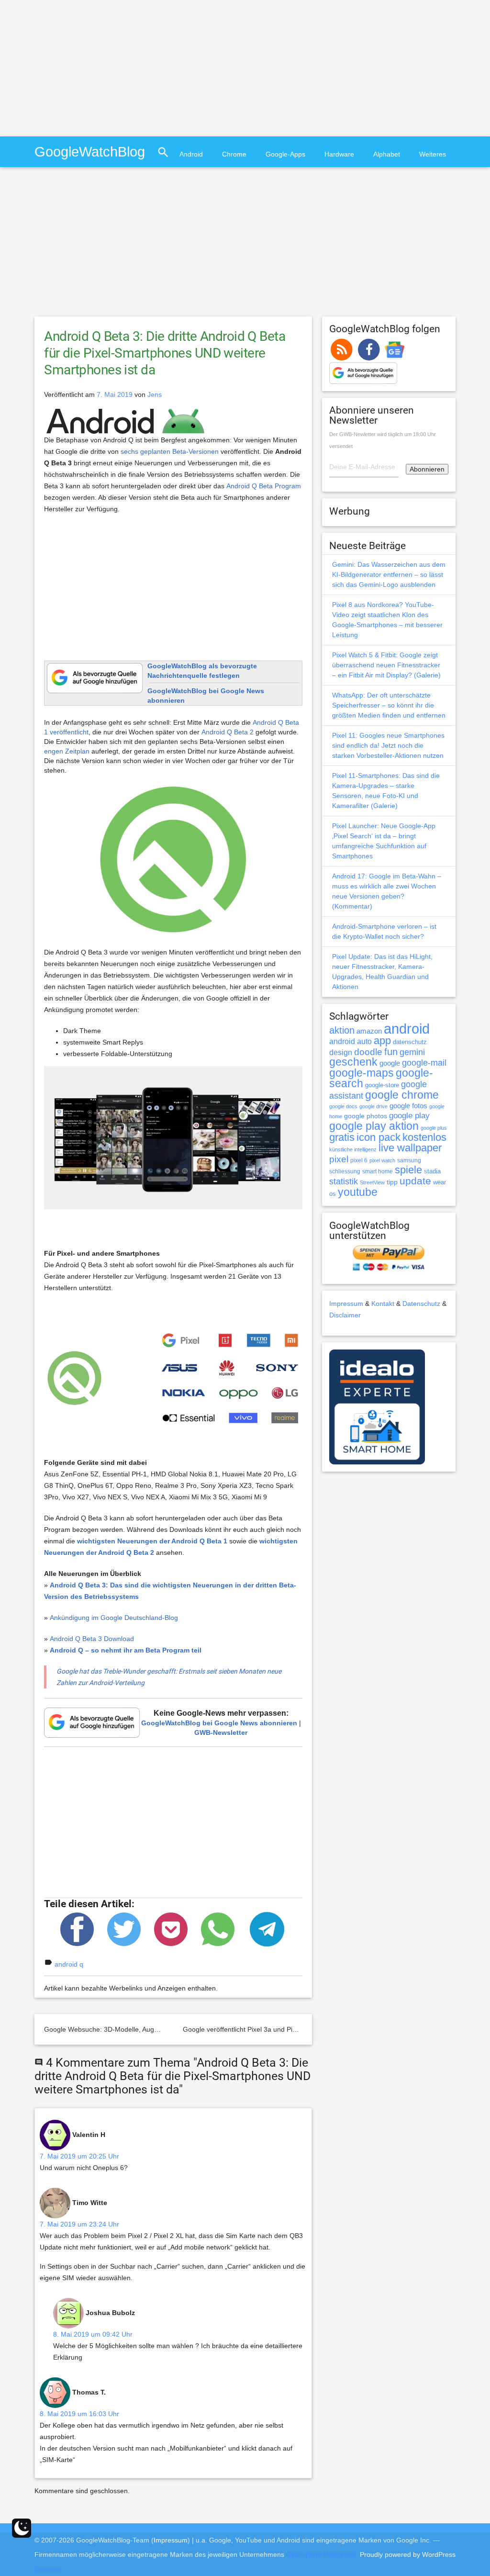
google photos (366, 1116)
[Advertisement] (80, 67)
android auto (351, 1041)
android (407, 1029)
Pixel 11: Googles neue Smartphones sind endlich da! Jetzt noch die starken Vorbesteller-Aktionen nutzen (388, 745)
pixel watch (382, 1160)
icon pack (379, 1137)
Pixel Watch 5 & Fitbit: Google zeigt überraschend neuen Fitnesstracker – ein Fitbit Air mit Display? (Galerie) (386, 665)
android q (69, 1964)
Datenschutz (421, 1304)
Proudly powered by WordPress (408, 2554)
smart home (378, 1171)
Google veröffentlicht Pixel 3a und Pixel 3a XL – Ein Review (272, 2029)
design (341, 1052)
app (382, 1041)
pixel (339, 1159)
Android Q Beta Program (264, 486)
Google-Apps (285, 154)
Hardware (339, 154)
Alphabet (387, 154)
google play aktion (374, 1126)
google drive (373, 1106)
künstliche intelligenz (353, 1149)
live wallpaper (410, 1148)
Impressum (346, 1304)
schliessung (345, 1171)
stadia (432, 1171)
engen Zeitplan (67, 751)
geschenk (353, 1062)
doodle (368, 1052)
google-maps (362, 1073)
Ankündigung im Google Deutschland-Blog (114, 1618)
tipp (392, 1182)
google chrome (402, 1095)
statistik (344, 1181)
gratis (342, 1137)
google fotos (408, 1106)
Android (191, 154)
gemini (412, 1052)
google (390, 1063)
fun (391, 1052)
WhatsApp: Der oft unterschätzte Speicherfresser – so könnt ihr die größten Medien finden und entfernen (389, 705)
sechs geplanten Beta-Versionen (170, 451)
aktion (342, 1030)
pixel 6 (359, 1160)
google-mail (424, 1063)
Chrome (234, 154)
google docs (343, 1106)
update (415, 1181)
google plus (434, 1128)
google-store (382, 1085)
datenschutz (410, 1042)
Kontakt (383, 1304)
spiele (408, 1170)
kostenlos (424, 1137)
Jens (155, 394)
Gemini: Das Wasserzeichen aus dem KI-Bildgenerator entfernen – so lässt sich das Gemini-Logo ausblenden (389, 574)
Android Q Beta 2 (228, 732)
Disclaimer (345, 1315)
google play (409, 1116)
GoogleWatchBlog (90, 152)
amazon (369, 1031)
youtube (358, 1192)
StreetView (372, 1182)
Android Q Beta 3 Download (92, 1639)
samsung (409, 1160)
